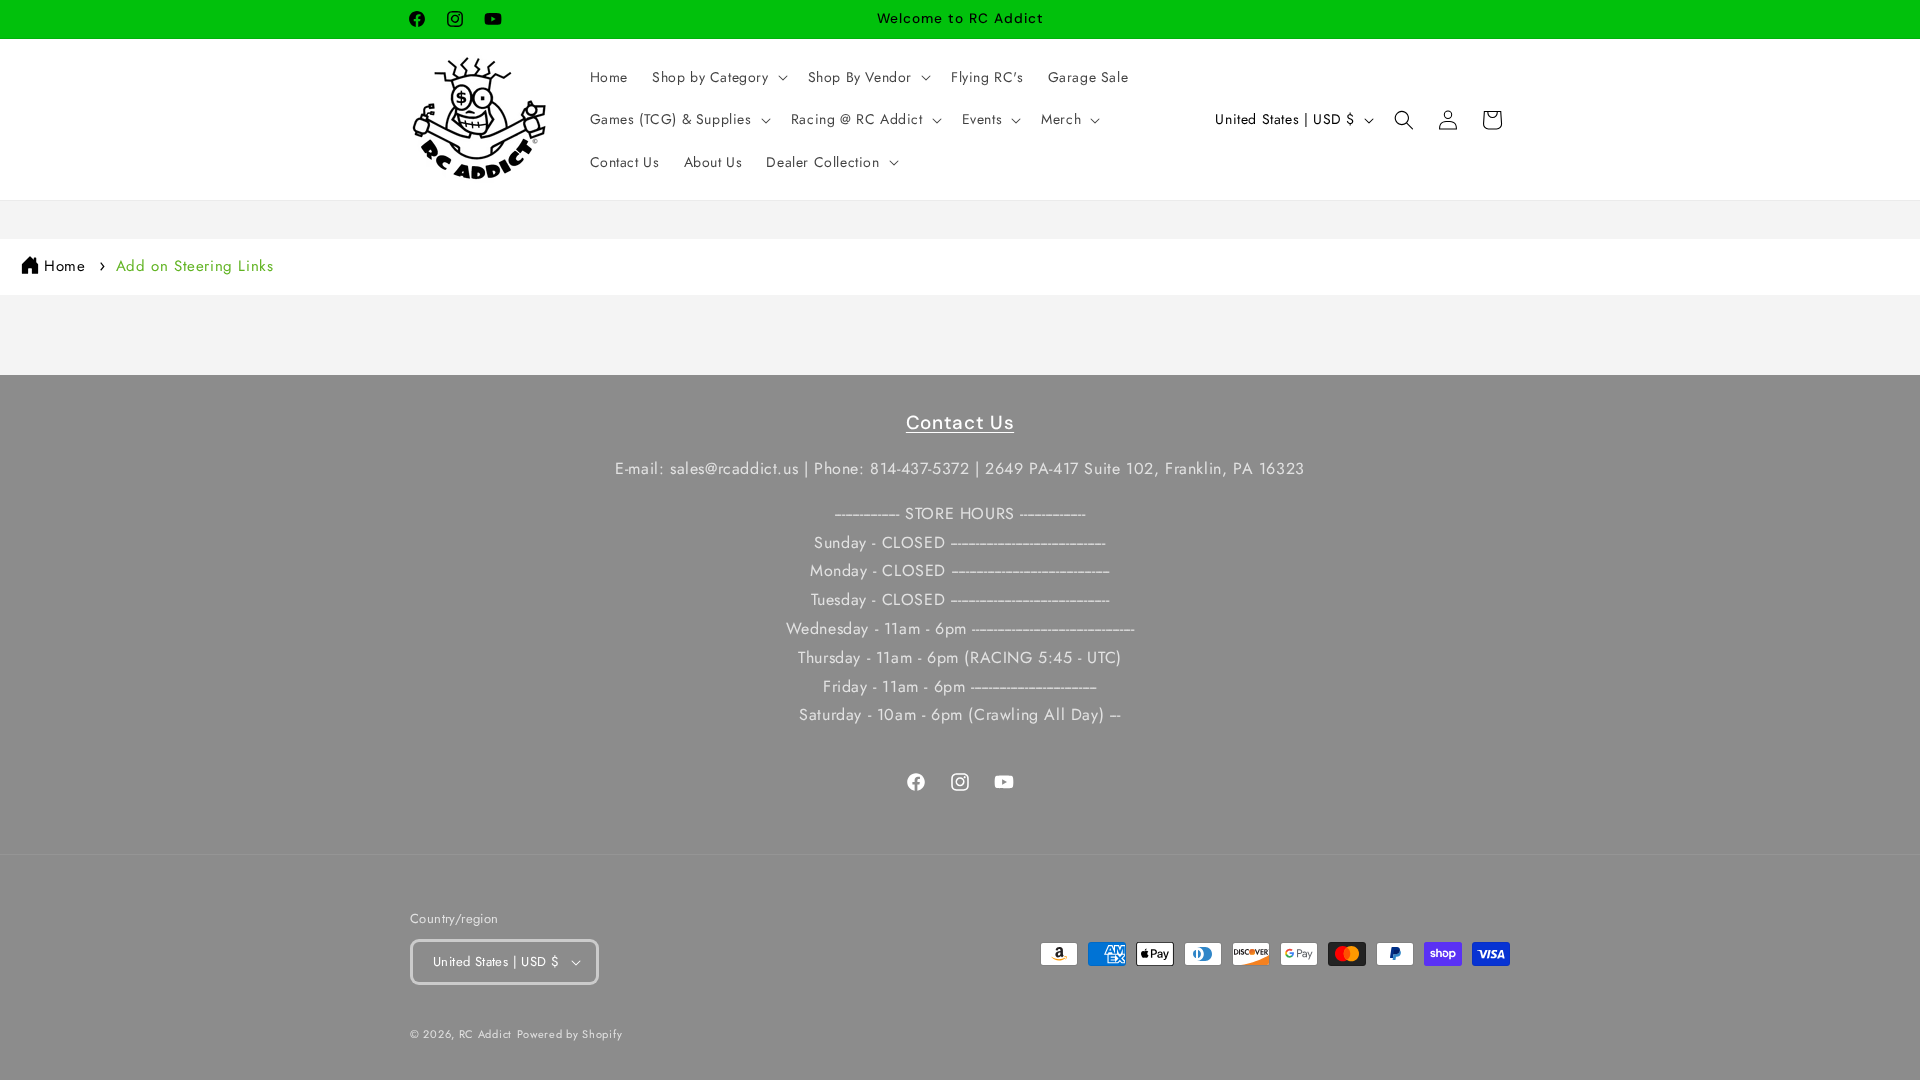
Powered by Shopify (570, 1034)
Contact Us (960, 422)
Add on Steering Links (195, 266)
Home (64, 266)
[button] (718, 77)
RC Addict (485, 1034)
